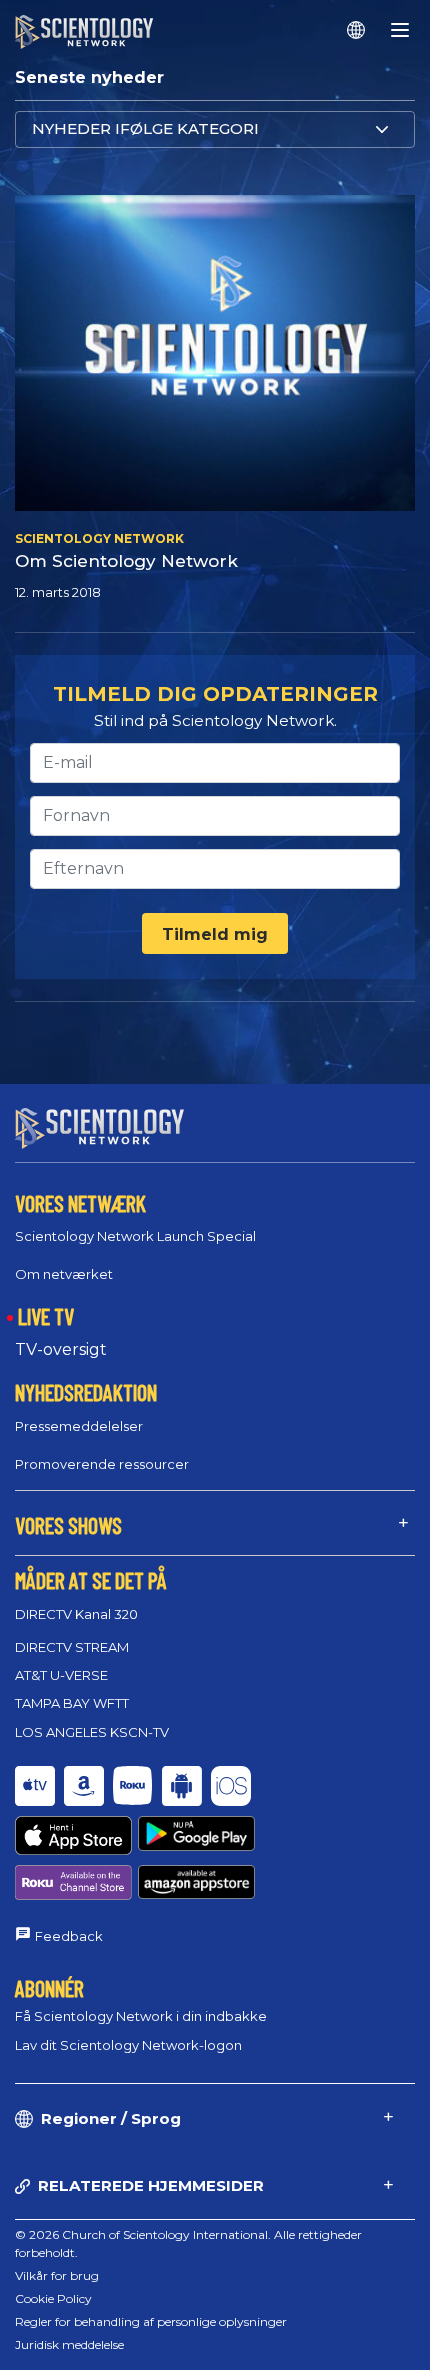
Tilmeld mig (215, 934)
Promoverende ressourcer (102, 1464)
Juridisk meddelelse (69, 2344)
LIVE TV (46, 1316)
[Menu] (400, 30)
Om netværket (64, 1274)
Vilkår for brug (57, 2275)
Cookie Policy (53, 2298)
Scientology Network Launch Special (135, 1236)
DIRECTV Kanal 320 (76, 1614)
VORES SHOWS (68, 1525)
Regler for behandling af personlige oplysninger (151, 2321)
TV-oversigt (61, 1349)
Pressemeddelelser (79, 1426)
